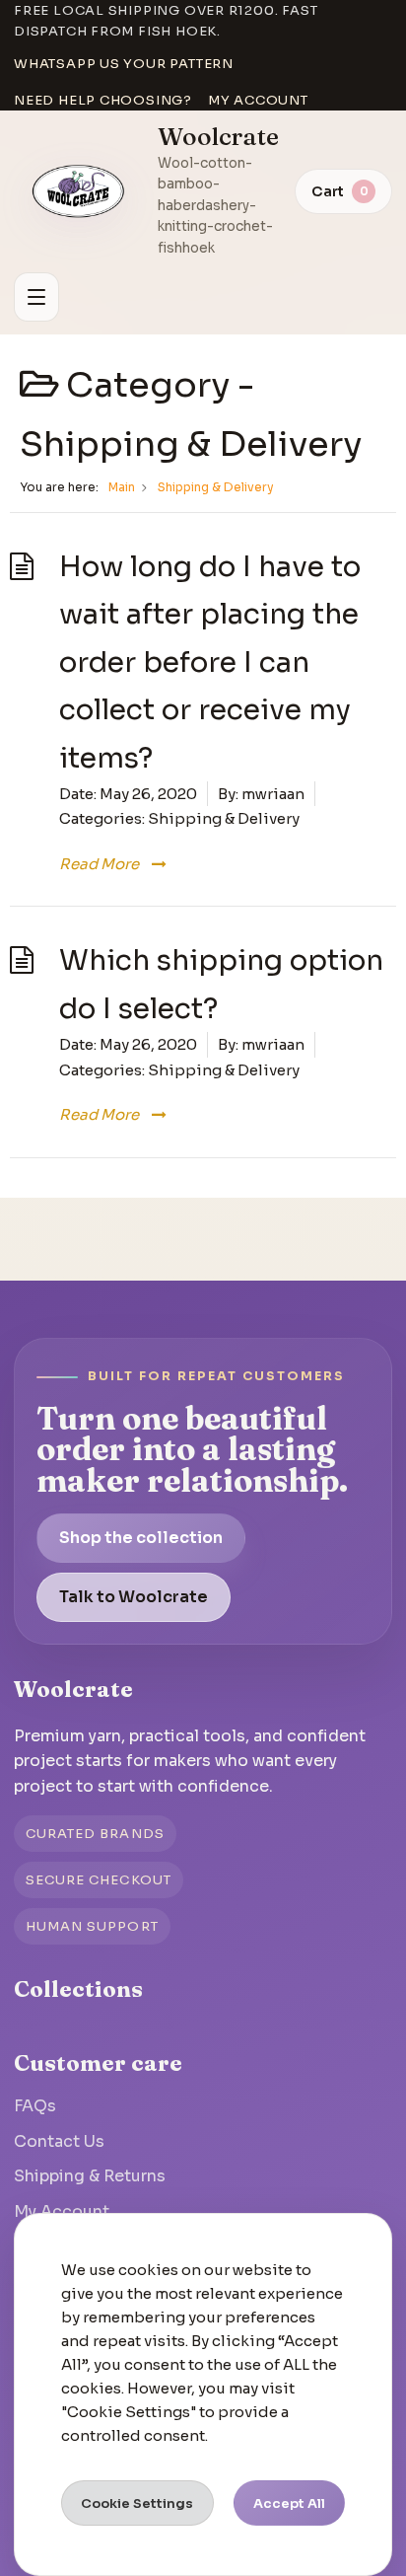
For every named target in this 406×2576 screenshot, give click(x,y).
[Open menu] (36, 297)
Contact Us (59, 2141)
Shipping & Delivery (224, 818)
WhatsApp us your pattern (124, 64)
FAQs (35, 2106)
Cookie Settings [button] (137, 2503)
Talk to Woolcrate (134, 1597)
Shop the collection (141, 1538)
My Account (62, 2211)
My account (258, 100)
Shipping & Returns (90, 2176)
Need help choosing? (103, 100)
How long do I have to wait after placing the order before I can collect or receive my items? (210, 662)
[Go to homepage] (79, 191)
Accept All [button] (289, 2503)
